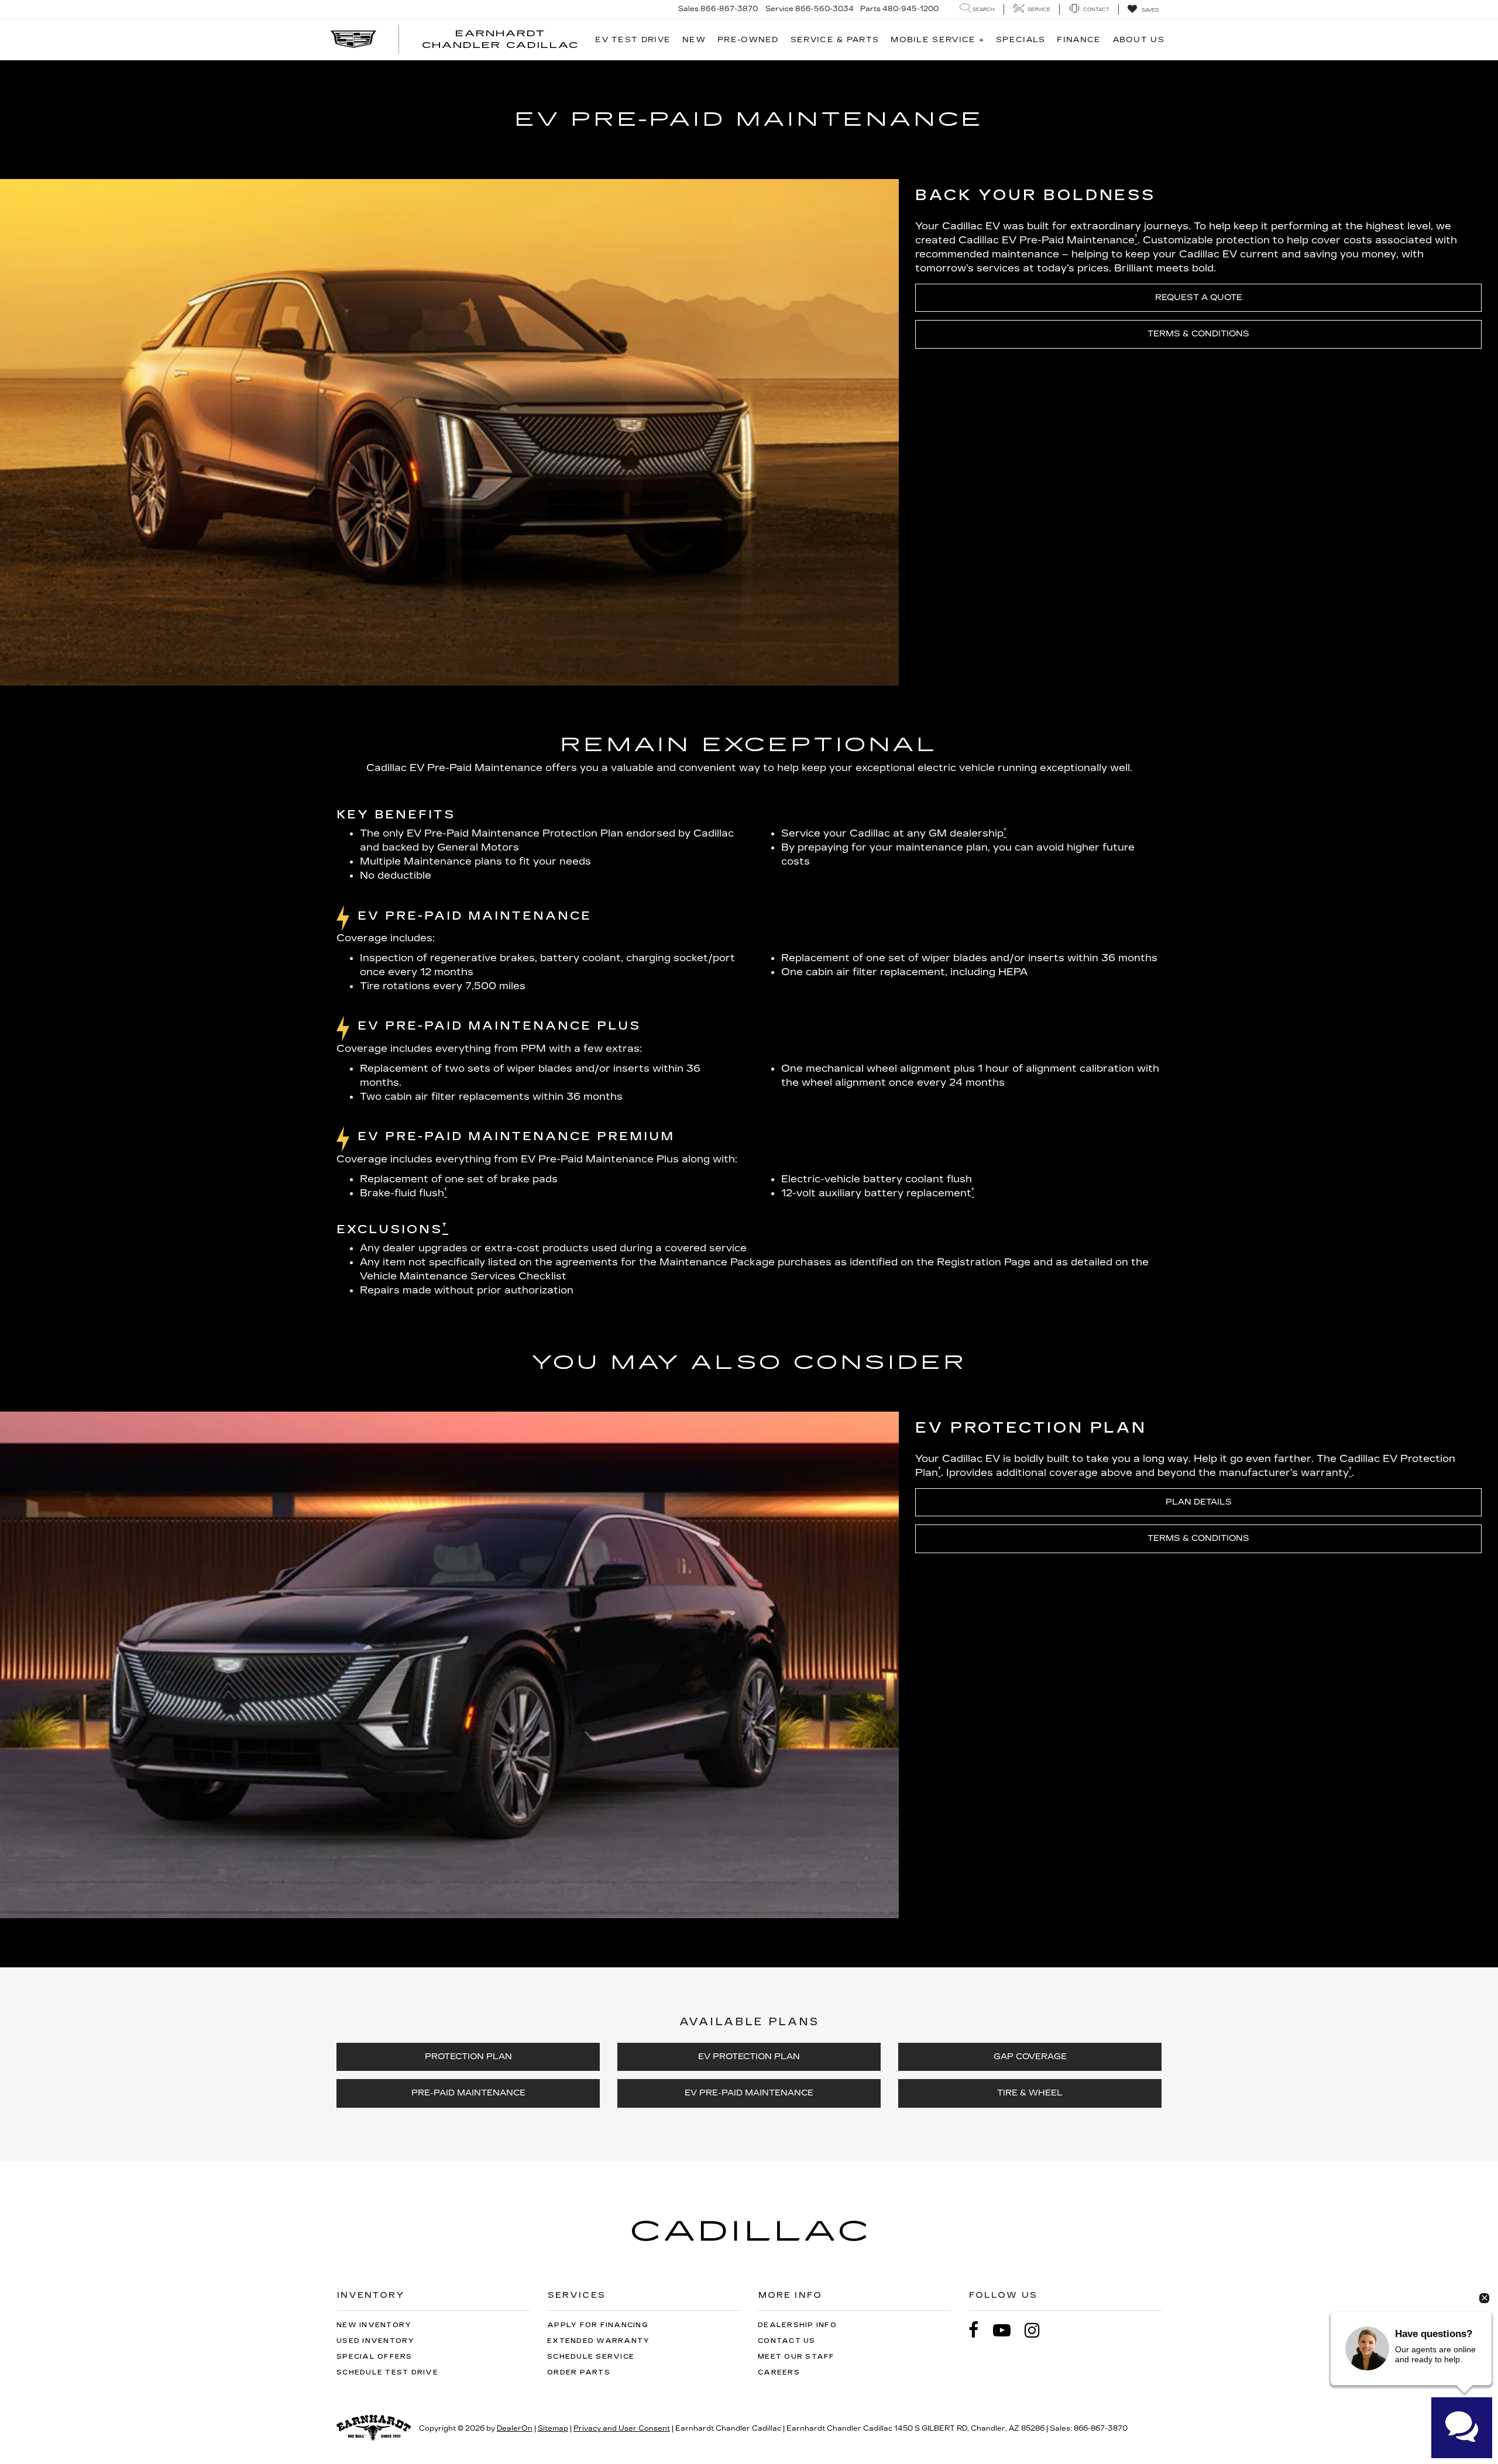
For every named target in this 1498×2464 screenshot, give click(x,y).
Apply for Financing (598, 2325)
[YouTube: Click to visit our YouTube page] (1008, 2330)
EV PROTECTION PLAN (749, 2057)
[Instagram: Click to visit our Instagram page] (1038, 2330)
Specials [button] (1021, 40)
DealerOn (515, 2428)
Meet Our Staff (796, 2357)
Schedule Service (591, 2357)
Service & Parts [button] (835, 40)
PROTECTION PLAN (468, 2057)
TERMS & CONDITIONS (1198, 334)
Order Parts (579, 2372)
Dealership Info (797, 2325)
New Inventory (374, 2325)
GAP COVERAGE (1030, 2057)
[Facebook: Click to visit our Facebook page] (980, 2330)
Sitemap (553, 2428)
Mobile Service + (937, 40)
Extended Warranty (598, 2341)
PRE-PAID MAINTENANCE (468, 2093)
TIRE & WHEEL (1030, 2093)
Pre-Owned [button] (748, 40)
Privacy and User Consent (622, 2428)
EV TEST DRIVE (633, 40)
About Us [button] (1139, 40)
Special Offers (374, 2357)
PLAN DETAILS (1199, 1502)
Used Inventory (376, 2341)
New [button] (694, 40)
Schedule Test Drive (387, 2372)
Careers (779, 2372)
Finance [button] (1079, 40)
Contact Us (787, 2341)
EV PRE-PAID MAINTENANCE (749, 2093)
